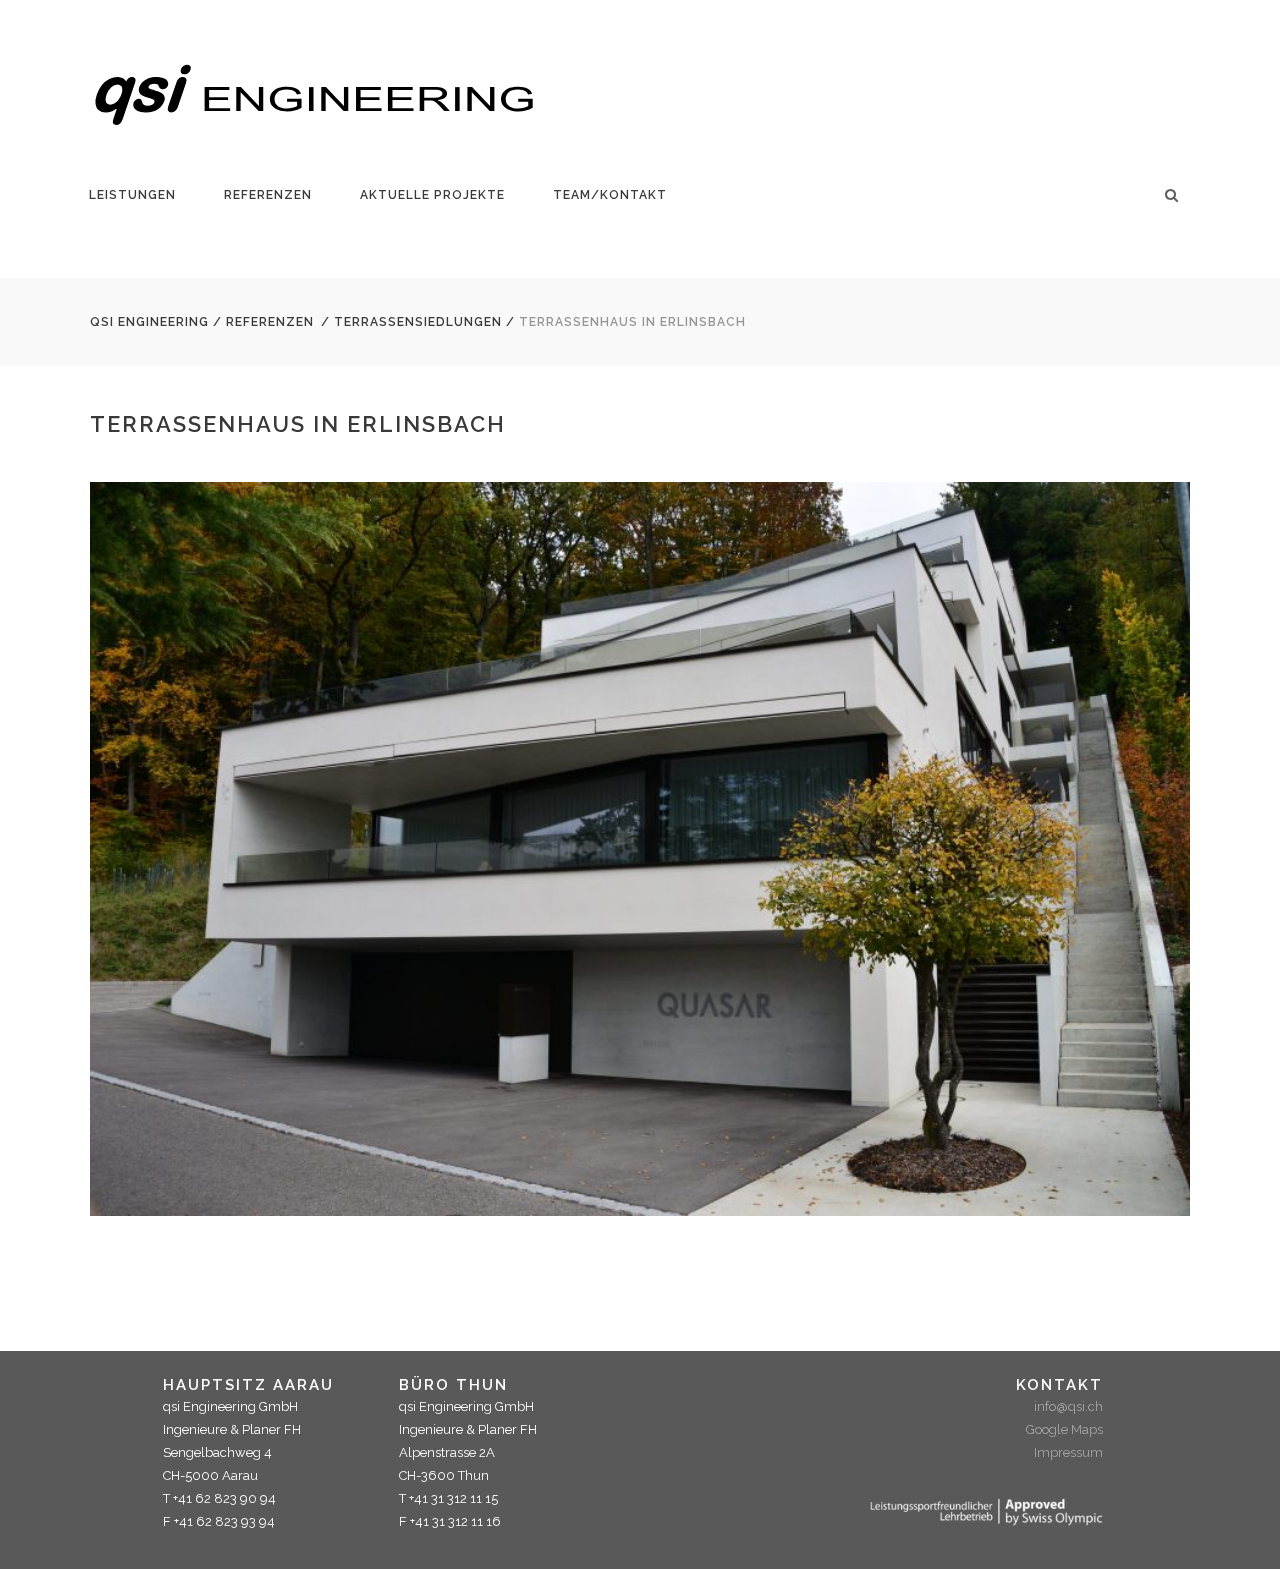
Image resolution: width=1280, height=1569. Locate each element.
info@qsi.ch (1068, 1406)
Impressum (1068, 1452)
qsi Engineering (149, 322)
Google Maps (1064, 1429)
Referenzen (270, 322)
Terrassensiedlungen (418, 322)
